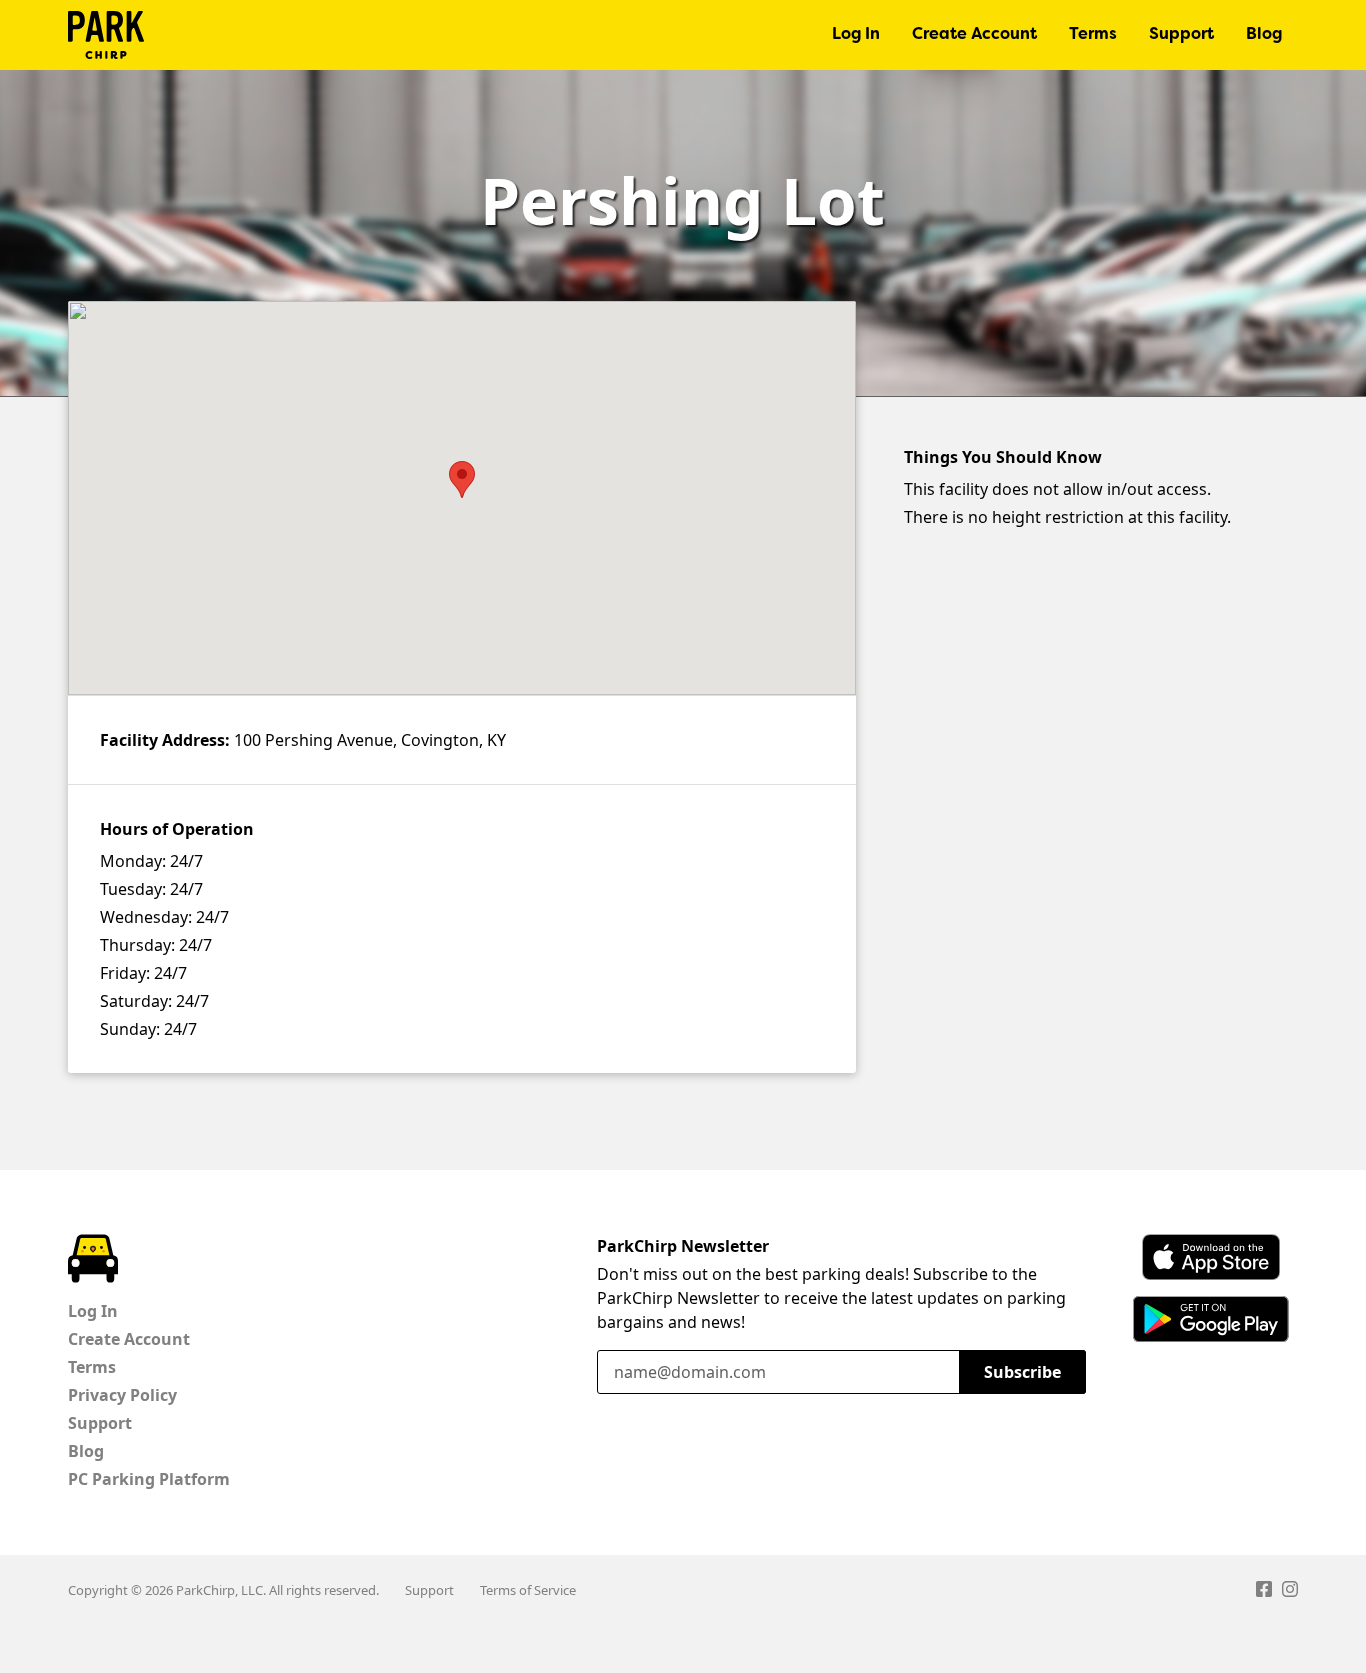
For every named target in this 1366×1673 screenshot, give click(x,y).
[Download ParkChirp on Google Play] (1211, 1319)
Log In (856, 35)
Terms (1093, 35)
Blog (1264, 35)
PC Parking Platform (149, 1479)
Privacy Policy (122, 1395)
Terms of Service (528, 1590)
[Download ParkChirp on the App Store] (1211, 1257)
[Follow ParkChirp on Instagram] (1290, 1592)
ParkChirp (106, 35)
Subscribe (1022, 1372)
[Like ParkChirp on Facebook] (1264, 1592)
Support (1181, 35)
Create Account (974, 35)
